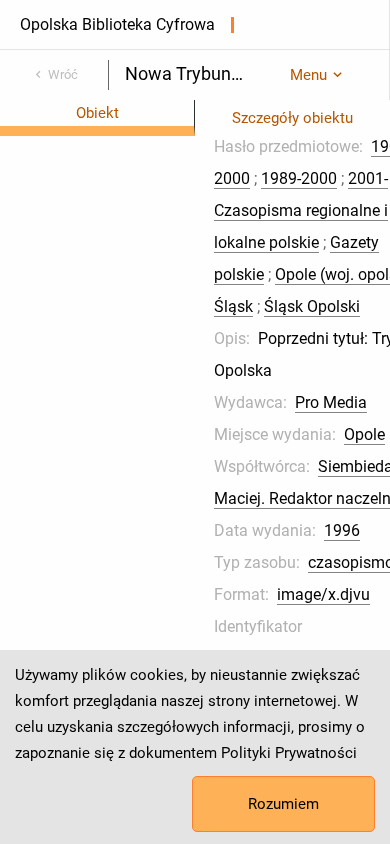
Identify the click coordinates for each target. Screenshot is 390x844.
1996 (342, 530)
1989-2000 (299, 178)
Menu (308, 75)
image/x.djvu (323, 594)
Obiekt (97, 113)
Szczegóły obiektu (292, 118)
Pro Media (331, 402)
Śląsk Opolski (312, 306)
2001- (368, 178)
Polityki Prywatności (289, 753)
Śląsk (233, 306)
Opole (364, 434)
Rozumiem (283, 804)
